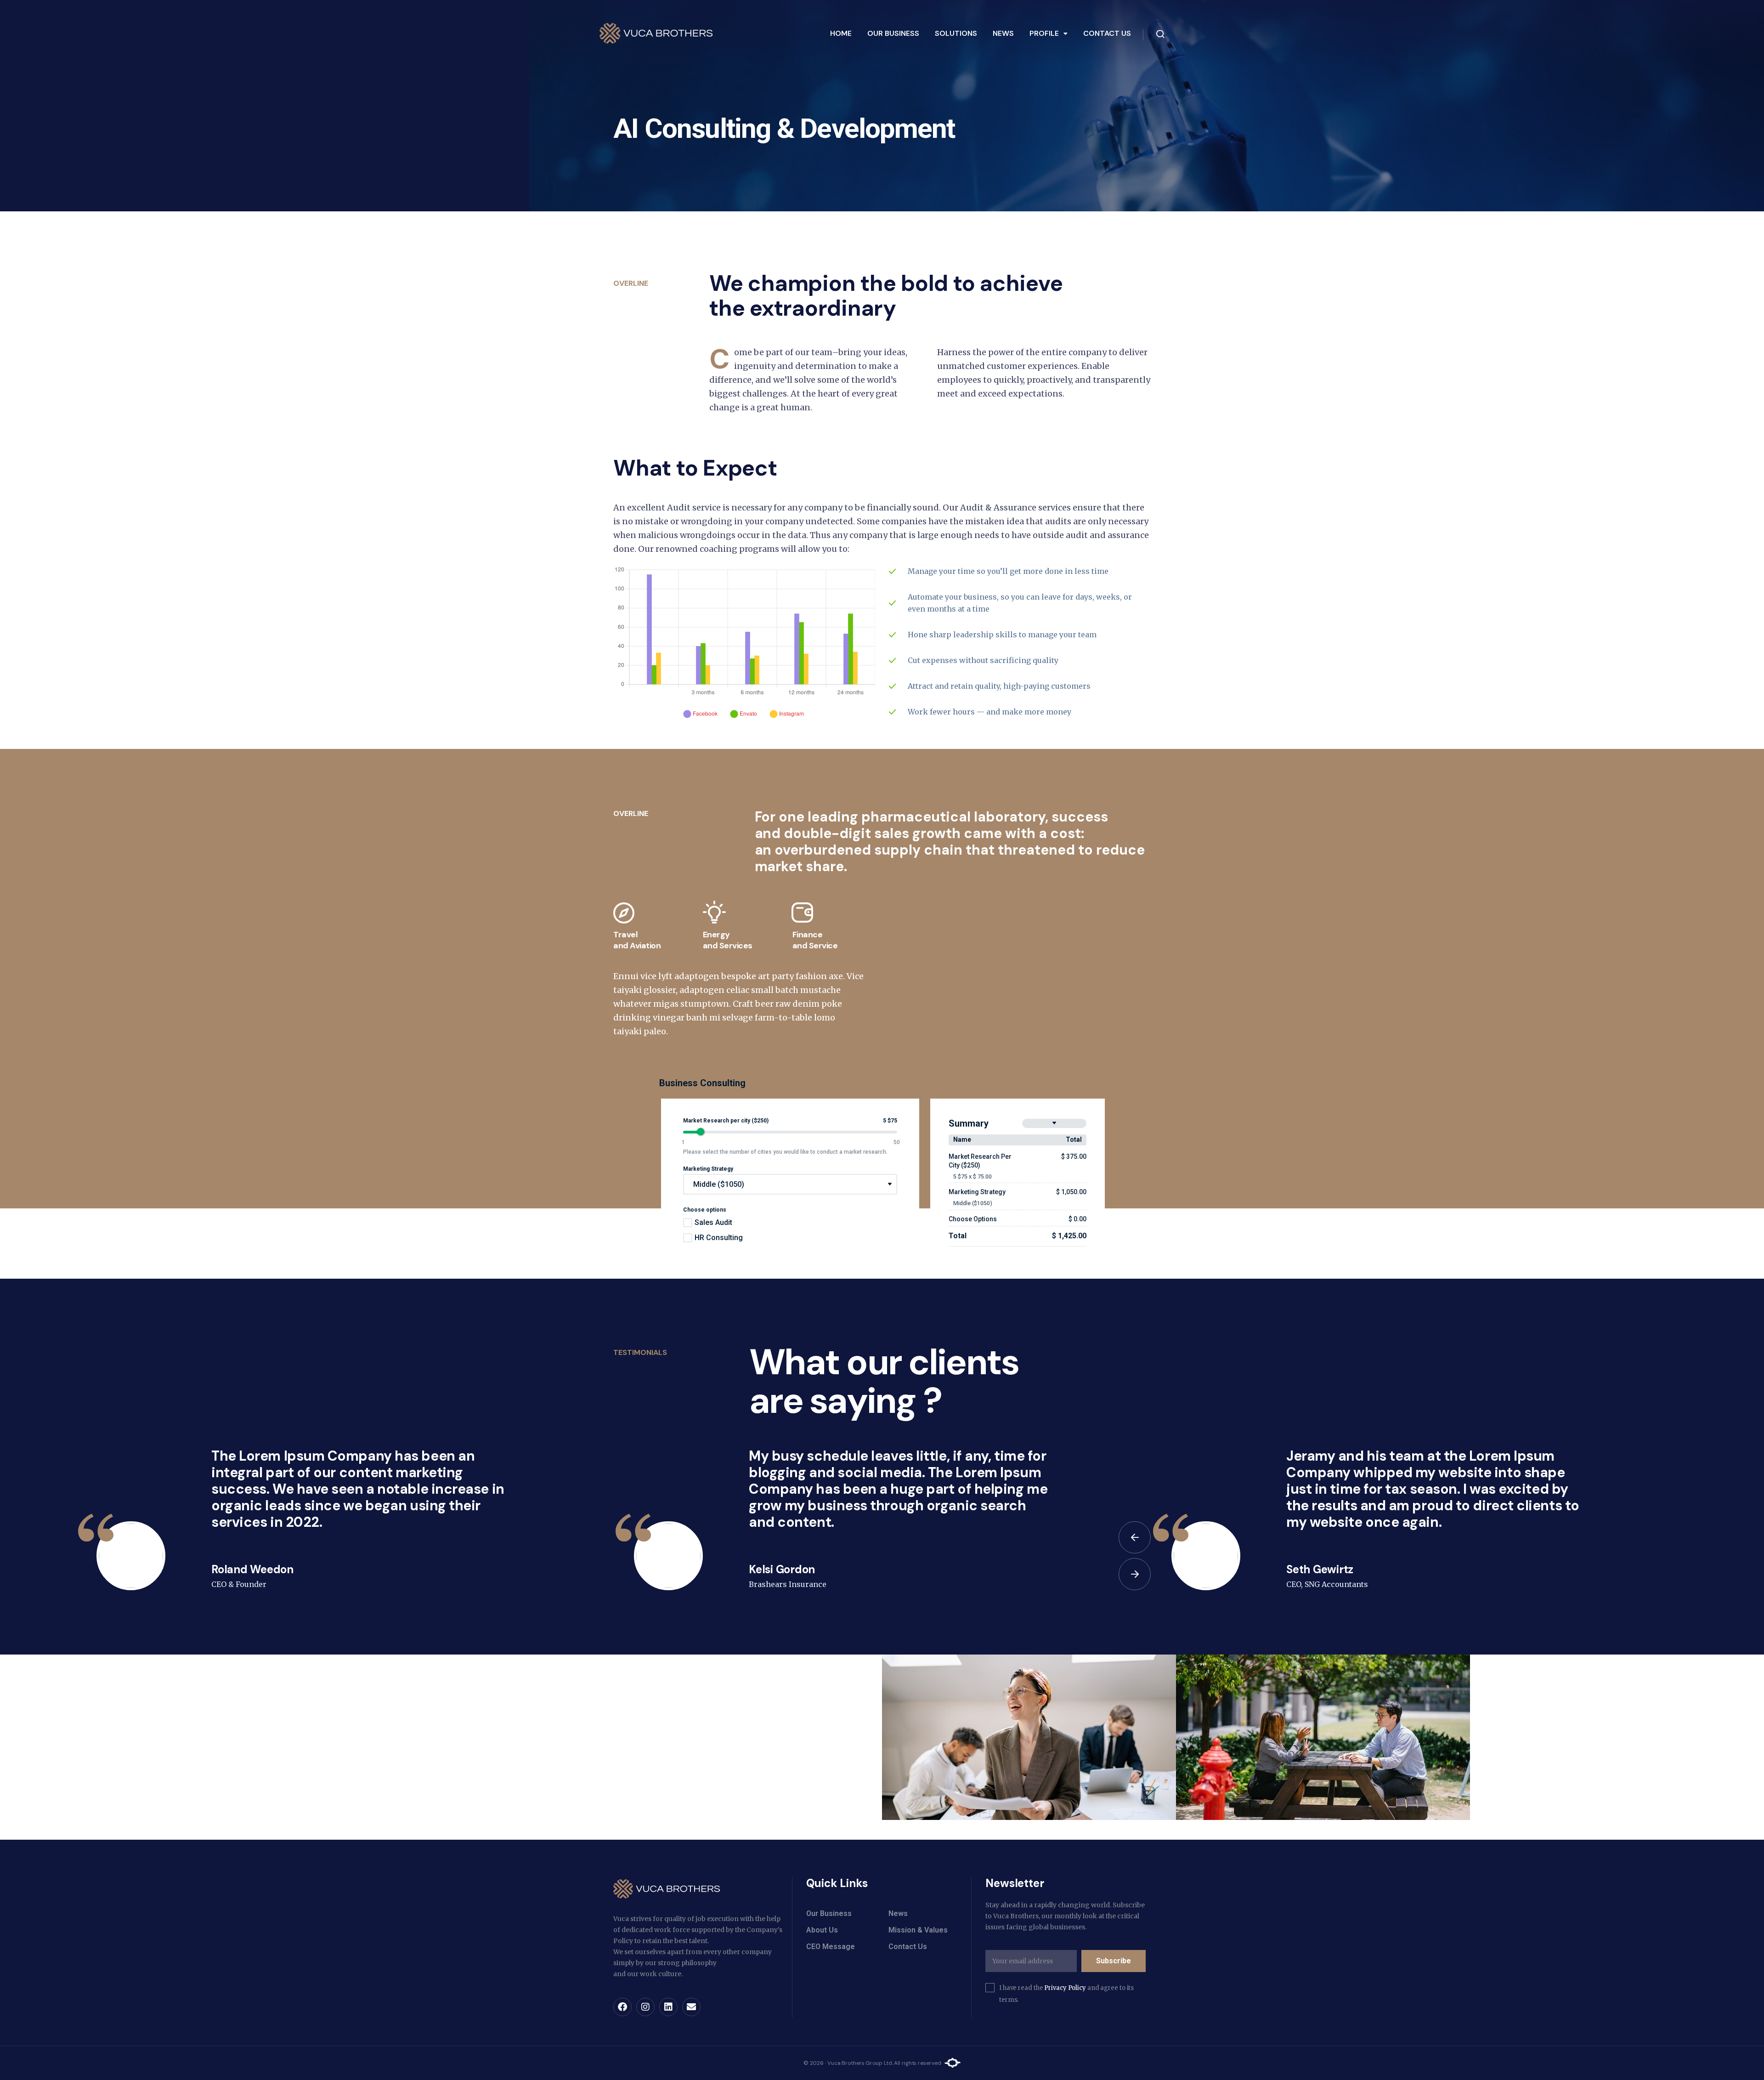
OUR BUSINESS (893, 33)
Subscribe (1114, 1961)
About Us (822, 1930)
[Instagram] (645, 2007)
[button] (1049, 34)
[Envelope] (691, 2007)
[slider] (701, 1132)
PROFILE (1044, 33)
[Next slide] (1135, 1574)
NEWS (1003, 33)
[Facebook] (622, 2007)
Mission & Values (918, 1930)
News (898, 1913)
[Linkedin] (668, 2007)
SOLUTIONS (956, 33)
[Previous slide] (1135, 1537)
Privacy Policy (1065, 1988)
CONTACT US (1107, 33)
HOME (841, 33)
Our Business (829, 1913)
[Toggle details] (1054, 1123)
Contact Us (908, 1947)
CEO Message (831, 1947)
